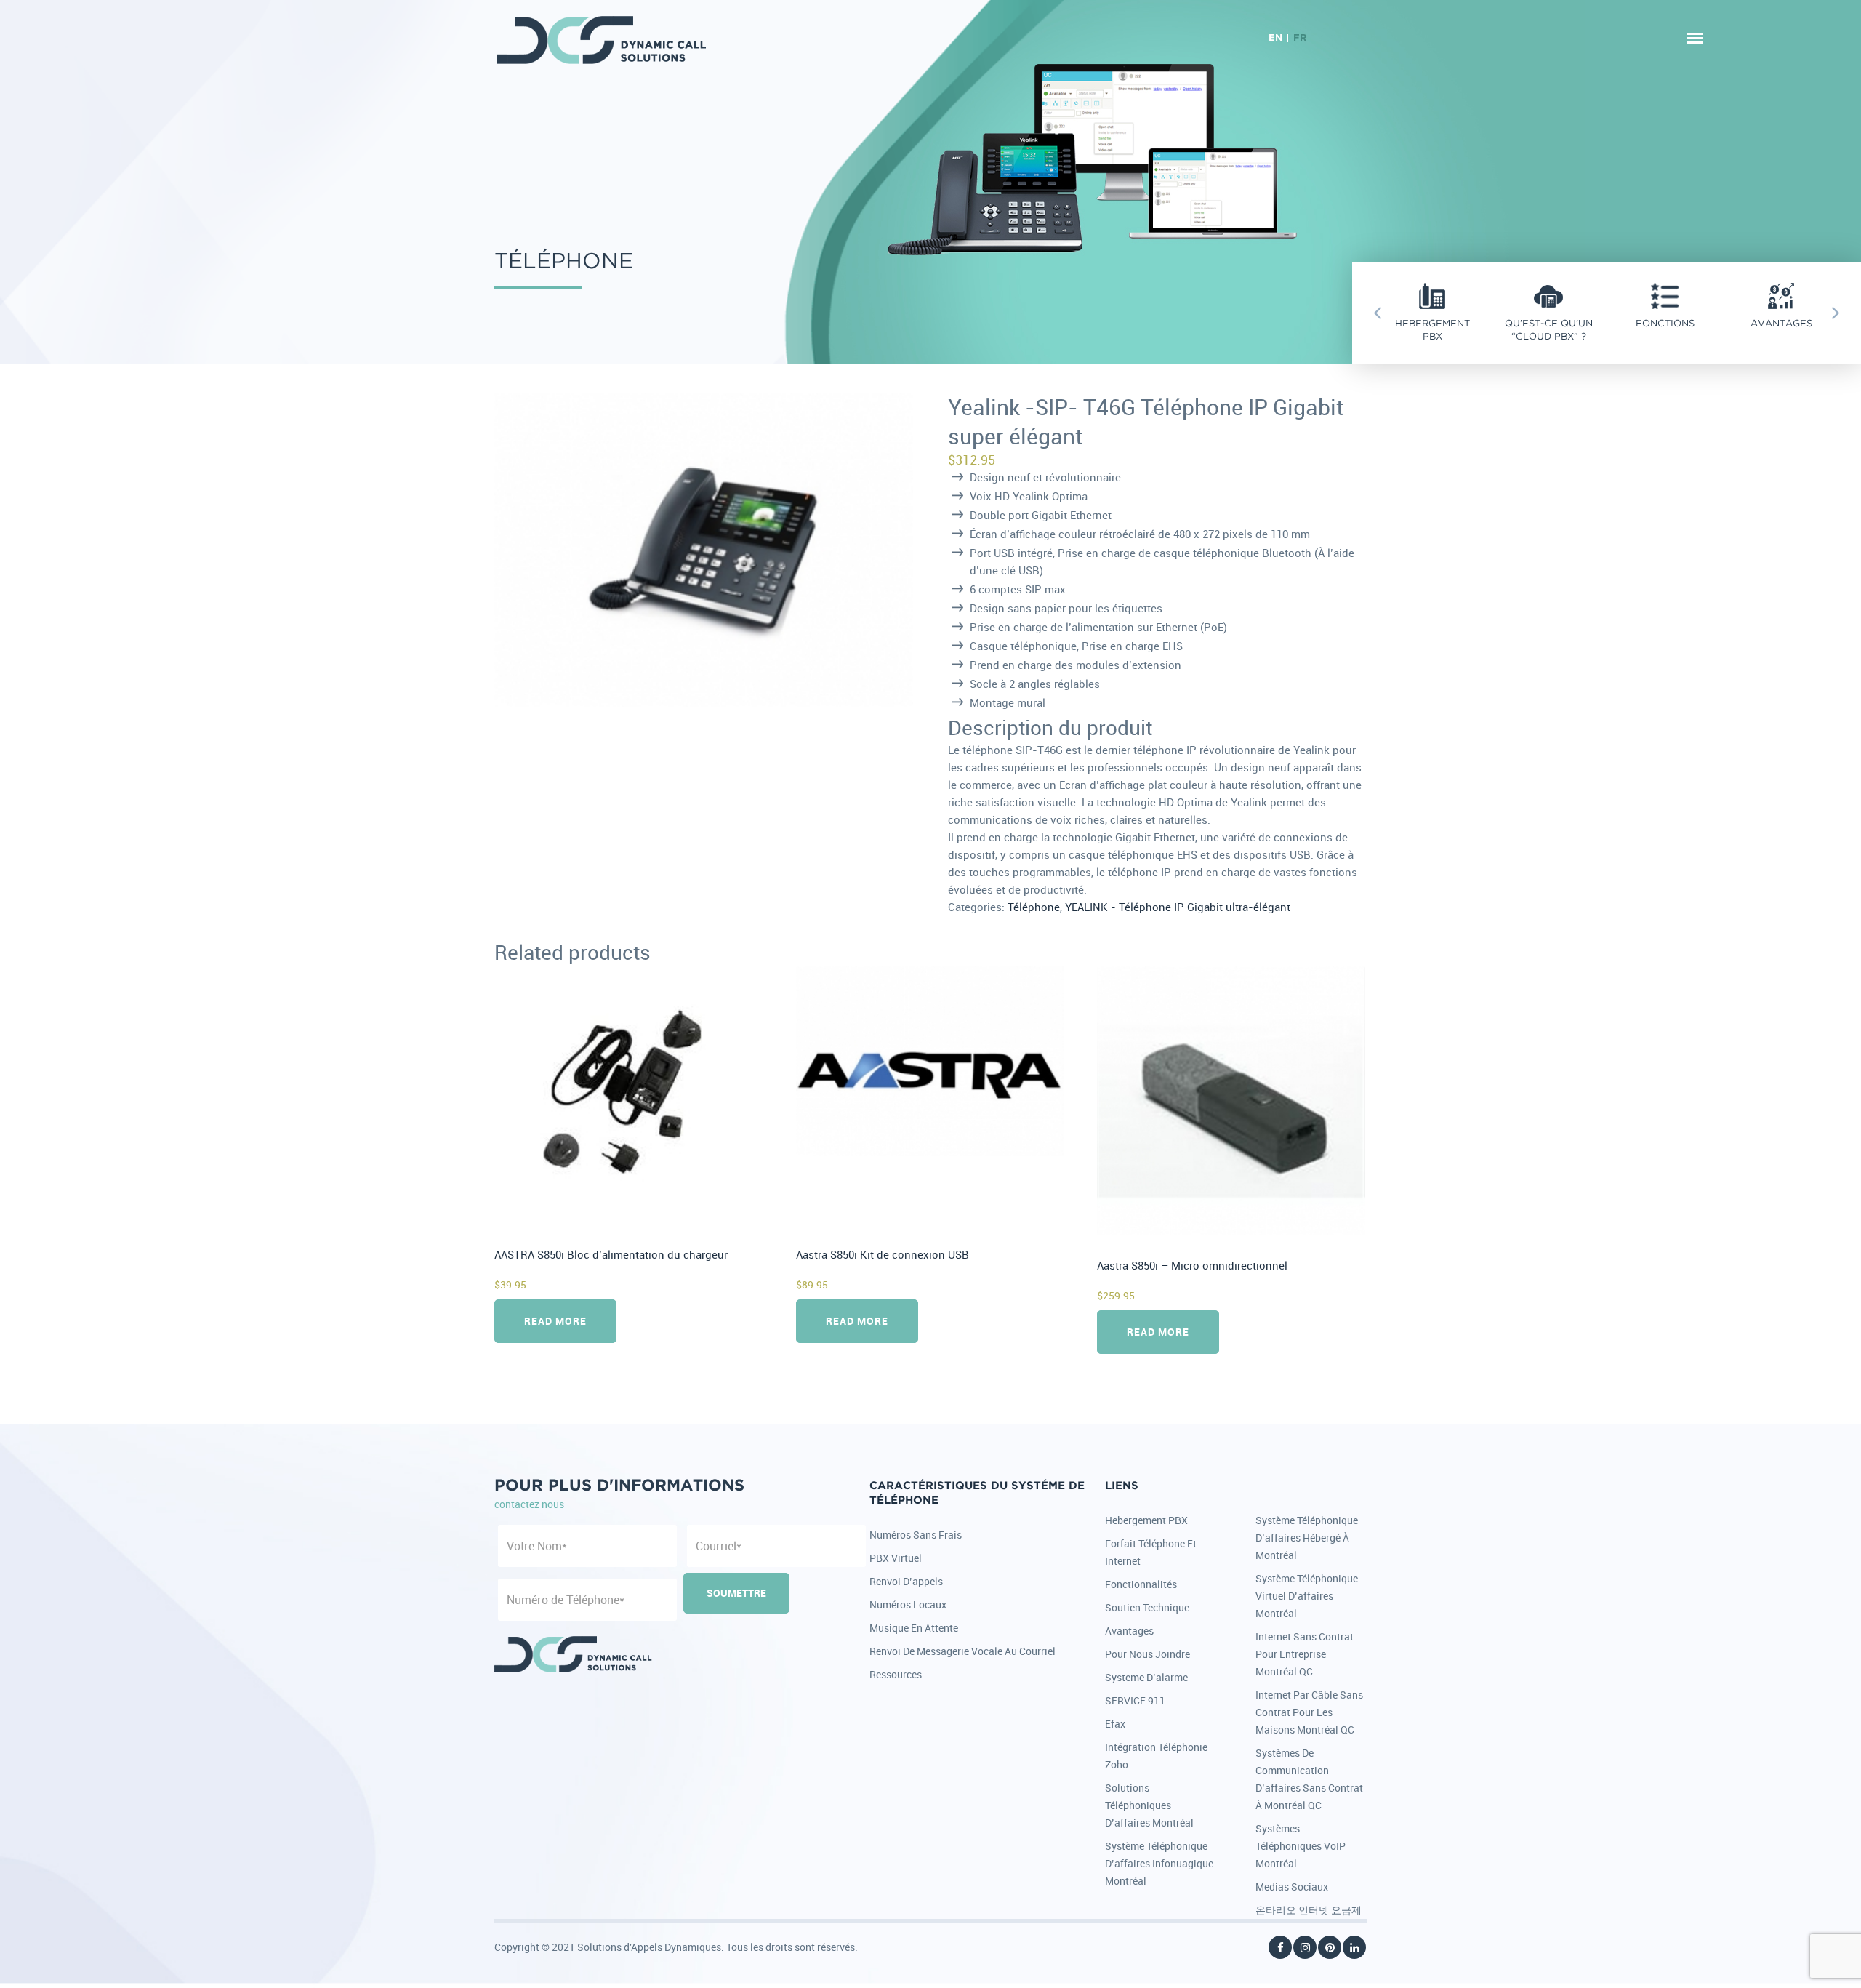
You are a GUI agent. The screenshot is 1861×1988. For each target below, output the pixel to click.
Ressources (896, 1674)
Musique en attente (914, 1628)
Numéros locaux (908, 1604)
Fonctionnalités (1141, 1584)
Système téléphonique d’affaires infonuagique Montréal (1159, 1863)
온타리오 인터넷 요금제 (1309, 1910)
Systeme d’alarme (1146, 1677)
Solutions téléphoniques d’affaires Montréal (1149, 1805)
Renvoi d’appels (906, 1581)
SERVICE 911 (1135, 1700)
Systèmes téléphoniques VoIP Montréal (1301, 1846)
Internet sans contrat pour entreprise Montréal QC (1305, 1654)
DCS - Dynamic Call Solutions (602, 40)
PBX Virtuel (896, 1558)
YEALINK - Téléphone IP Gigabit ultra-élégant (1178, 907)
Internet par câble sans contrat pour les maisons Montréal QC (1309, 1712)
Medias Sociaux (1292, 1887)
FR (1300, 38)
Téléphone (1034, 907)
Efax (1115, 1724)
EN (1275, 38)
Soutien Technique (1147, 1607)
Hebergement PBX (1146, 1520)
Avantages (1129, 1631)
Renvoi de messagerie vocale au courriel (962, 1651)
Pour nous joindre (1147, 1654)
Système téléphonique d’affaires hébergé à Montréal (1307, 1538)
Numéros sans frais (916, 1535)
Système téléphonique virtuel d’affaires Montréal (1307, 1596)
